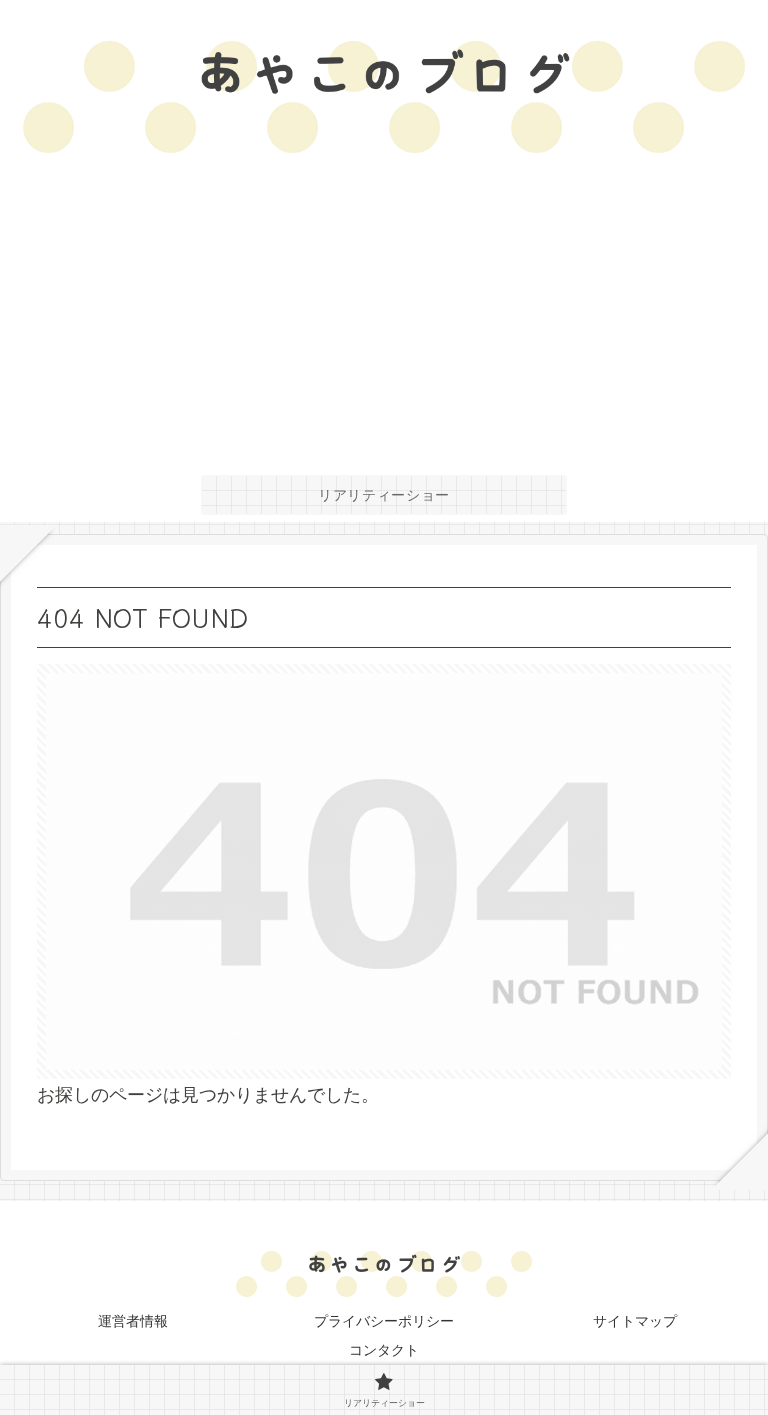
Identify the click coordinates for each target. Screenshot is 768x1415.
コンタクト (384, 1350)
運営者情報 (133, 1321)
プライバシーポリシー (384, 1321)
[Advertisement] (384, 318)
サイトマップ (635, 1321)
